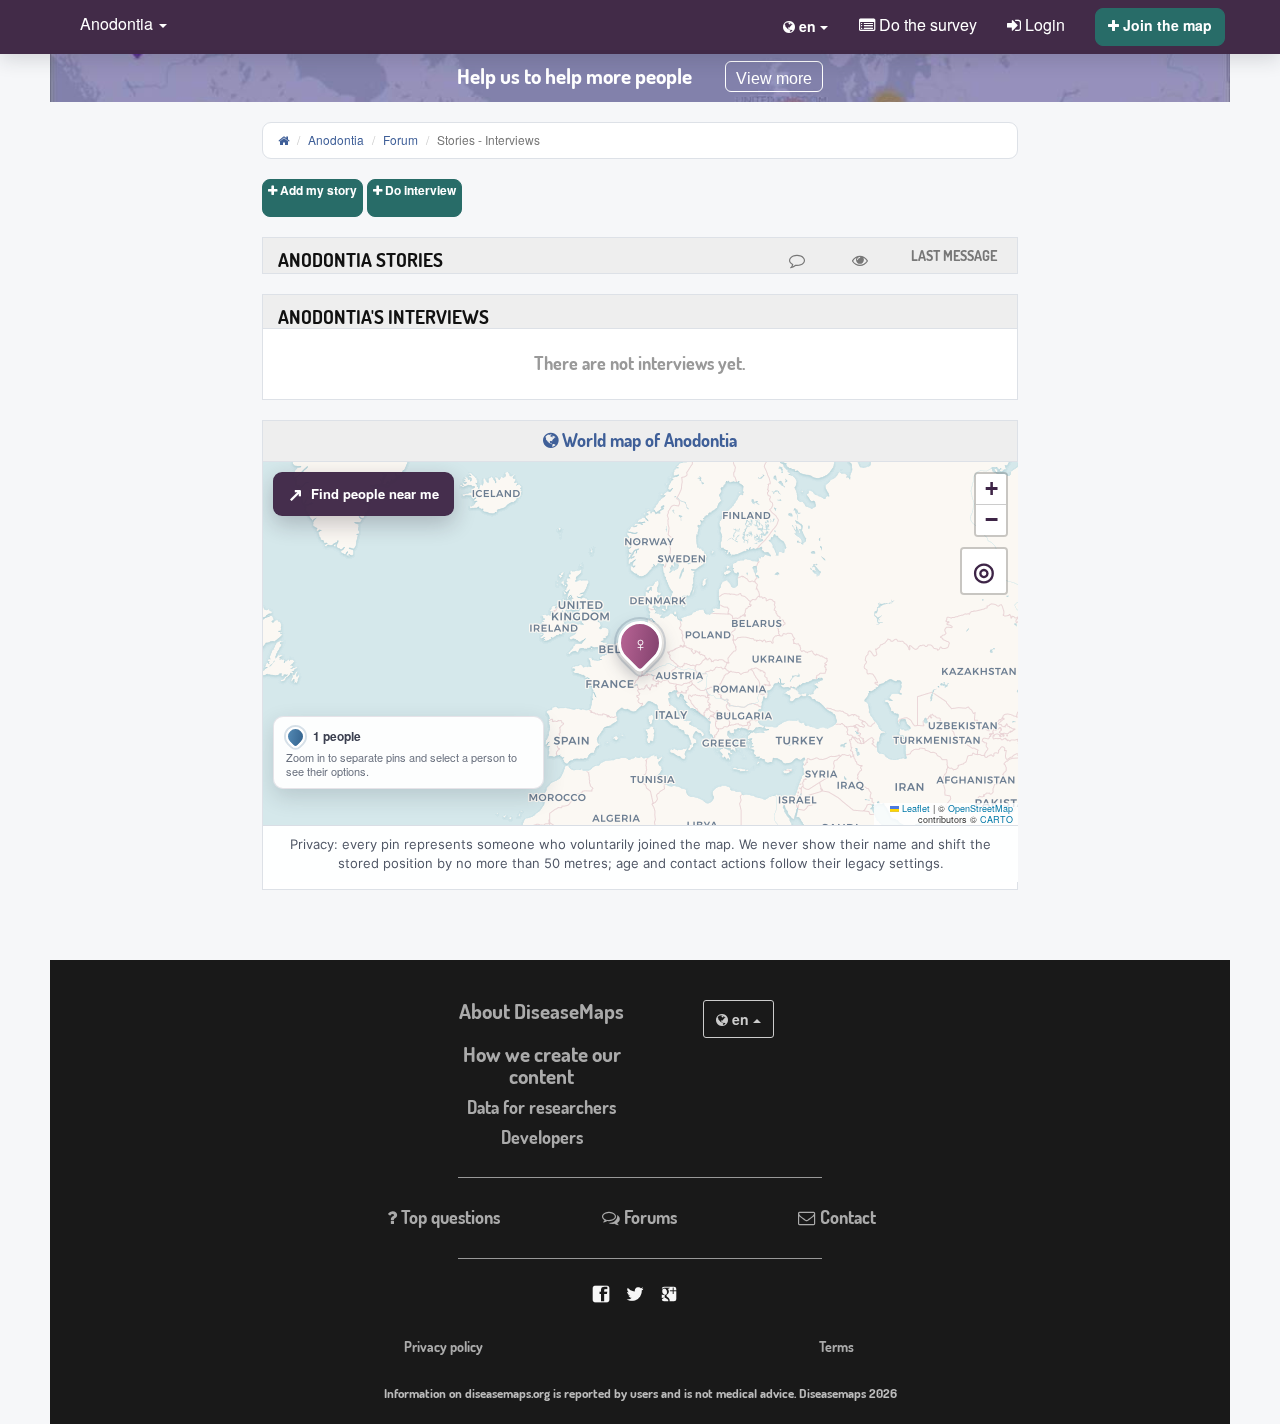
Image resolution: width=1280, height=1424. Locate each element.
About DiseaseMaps (541, 1011)
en (740, 1019)
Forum (400, 139)
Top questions (448, 1217)
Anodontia (336, 139)
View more (774, 78)
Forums (648, 1217)
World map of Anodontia (647, 440)
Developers (542, 1137)
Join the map (1165, 25)
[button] (118, 25)
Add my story (317, 190)
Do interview (419, 190)
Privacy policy (443, 1346)
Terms (836, 1346)
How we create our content (542, 1065)
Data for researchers (541, 1107)
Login (1043, 24)
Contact (846, 1217)
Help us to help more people (574, 76)
